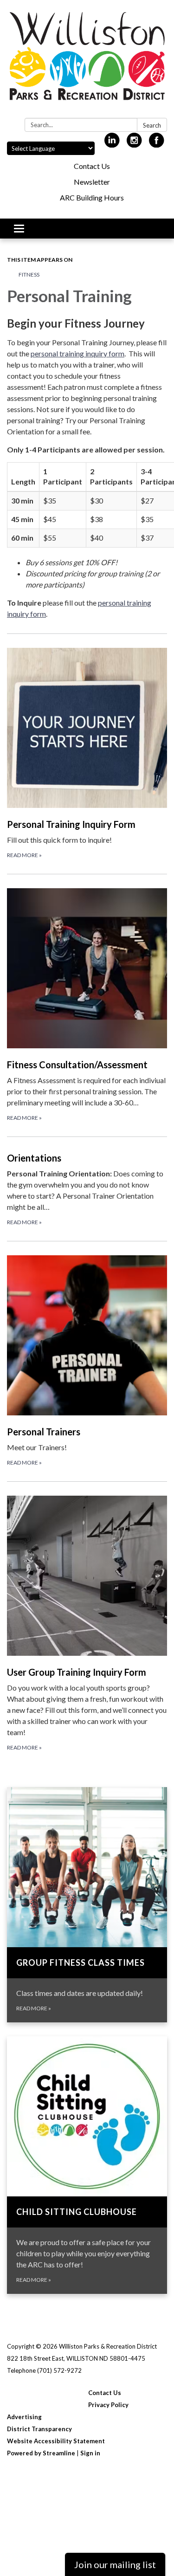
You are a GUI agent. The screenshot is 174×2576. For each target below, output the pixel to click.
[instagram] (134, 144)
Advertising (24, 2417)
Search (152, 125)
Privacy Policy (108, 2405)
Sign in (90, 2453)
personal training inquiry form (77, 353)
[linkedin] (112, 144)
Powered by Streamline (41, 2453)
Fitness (29, 274)
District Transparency (39, 2429)
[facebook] (157, 144)
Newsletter (92, 182)
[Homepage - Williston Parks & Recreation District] (87, 61)
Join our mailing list (115, 2564)
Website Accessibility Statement (56, 2441)
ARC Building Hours (92, 197)
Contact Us (92, 166)
